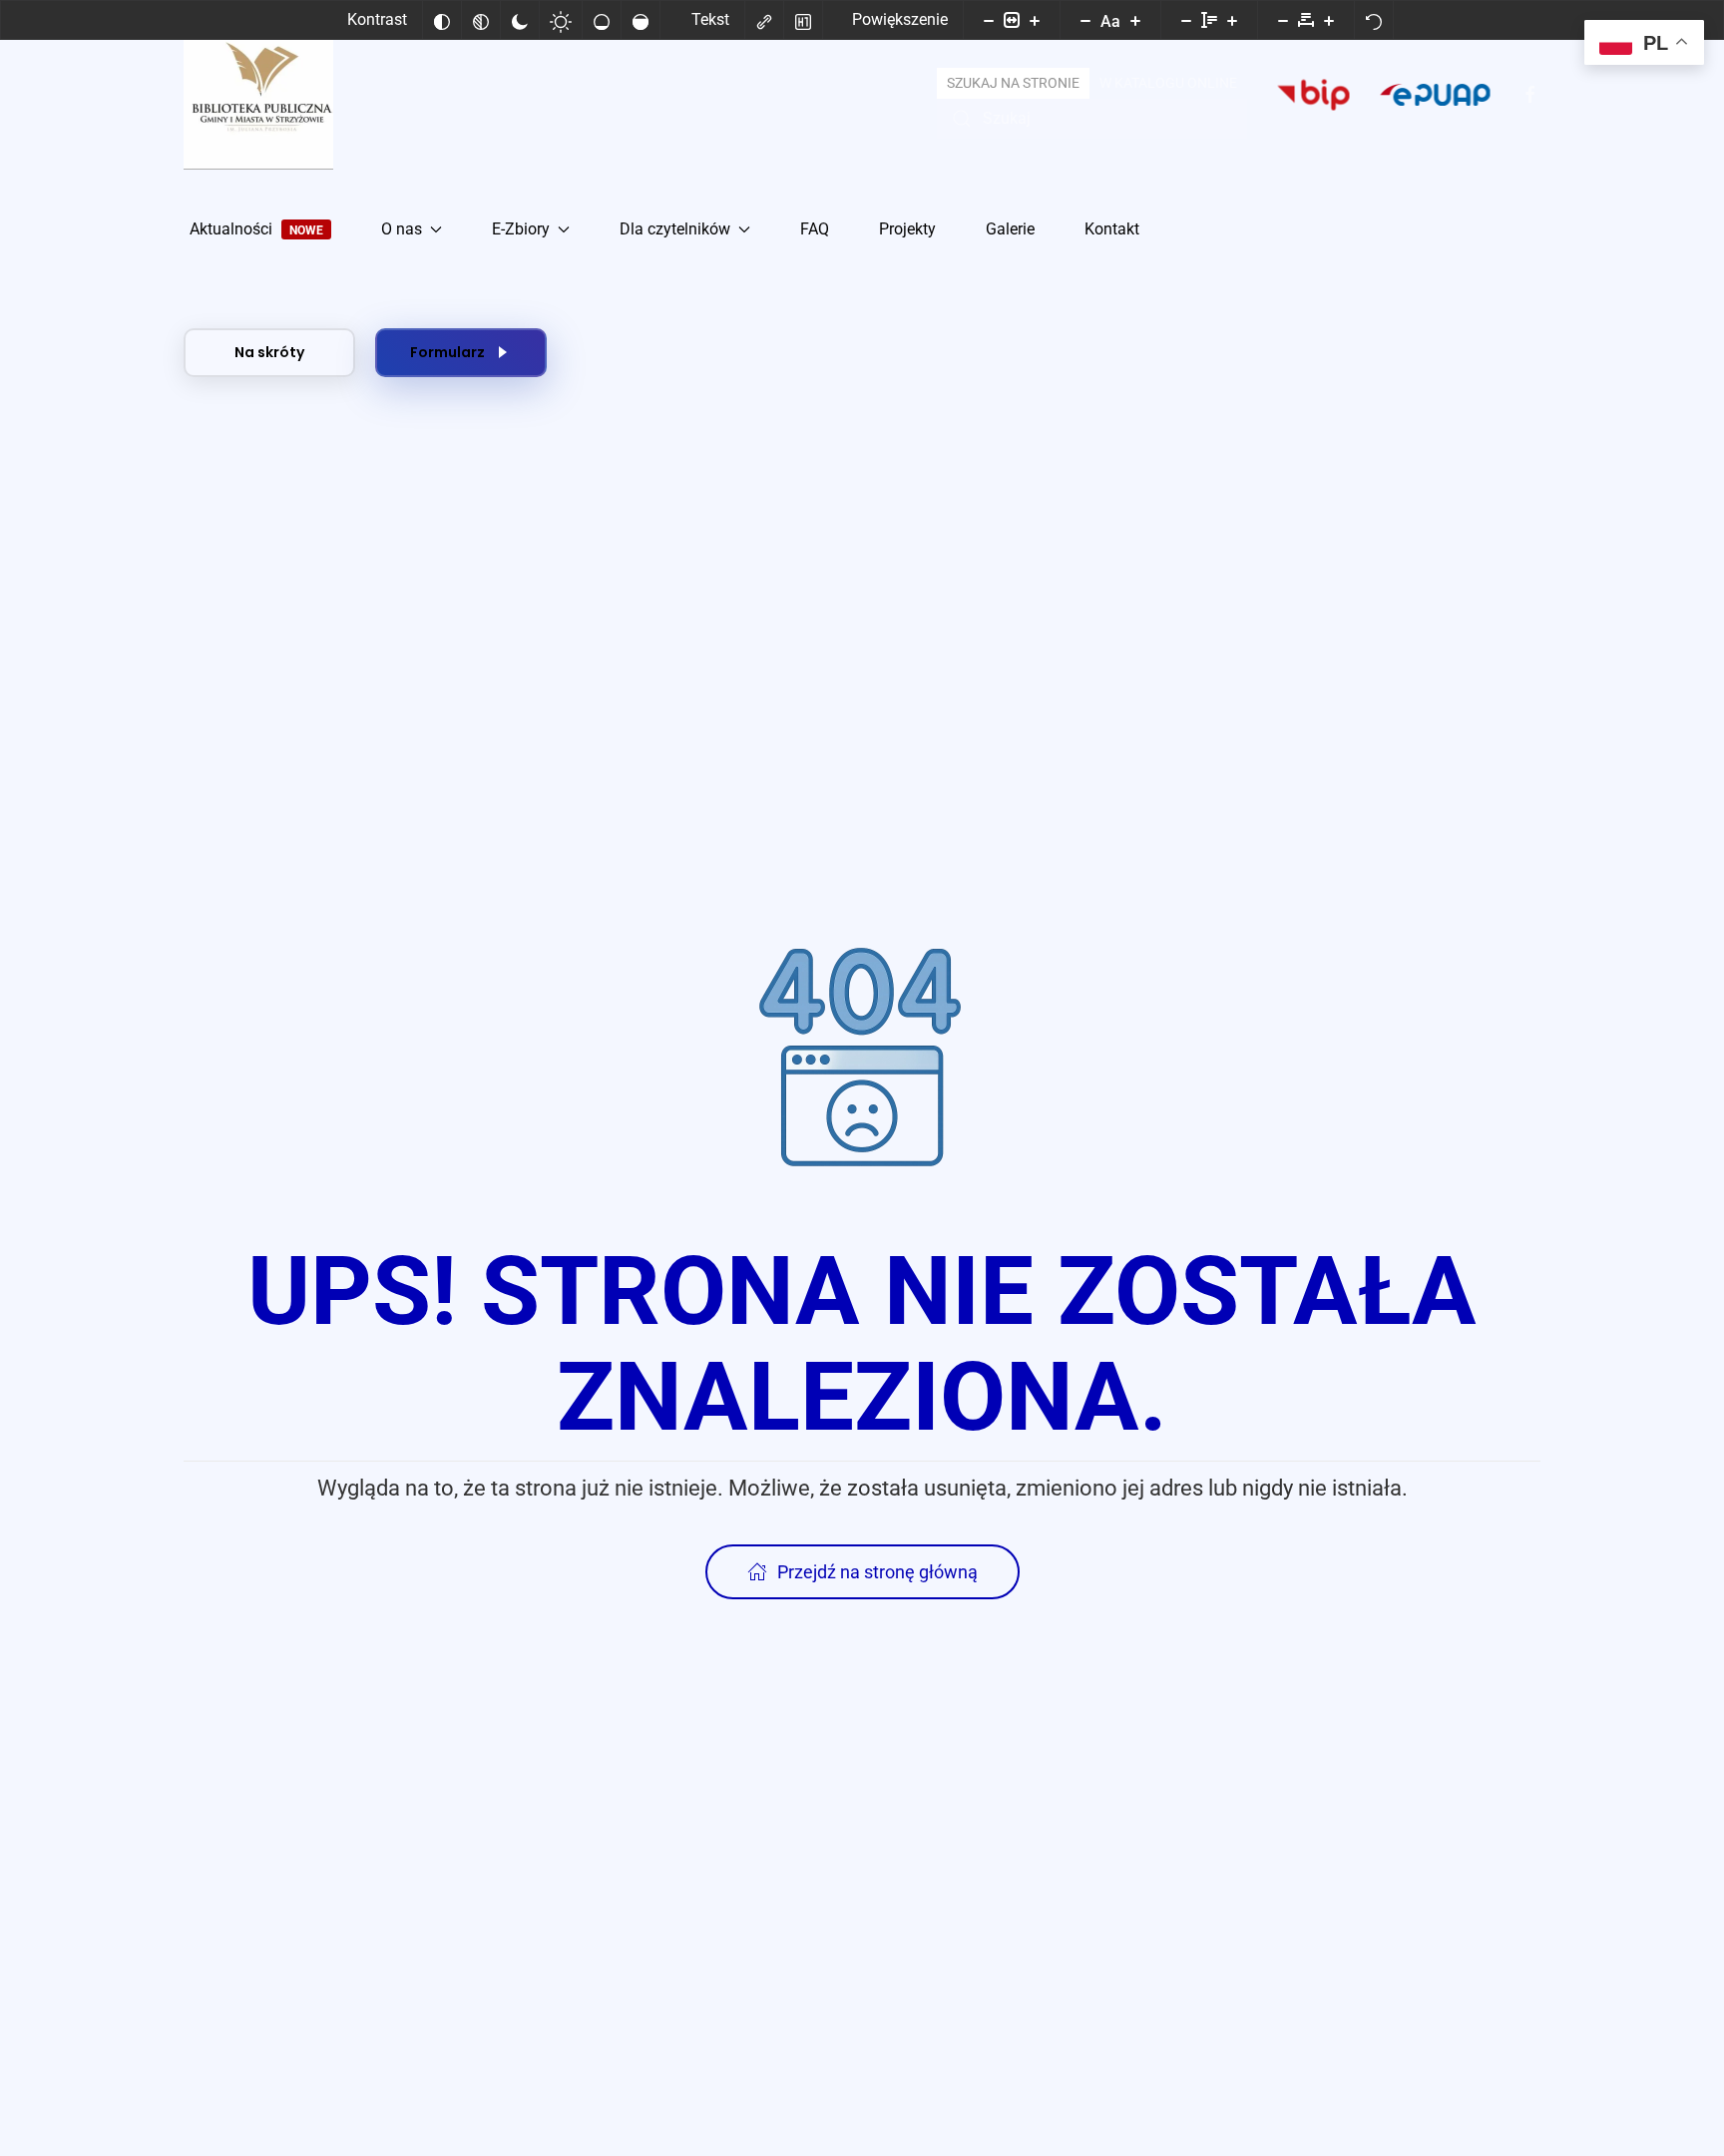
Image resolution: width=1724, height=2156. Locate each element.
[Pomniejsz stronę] (989, 20)
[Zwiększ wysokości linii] (1232, 20)
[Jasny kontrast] (561, 20)
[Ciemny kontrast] (520, 20)
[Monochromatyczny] (481, 20)
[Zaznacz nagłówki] (803, 20)
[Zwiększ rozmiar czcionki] (1135, 20)
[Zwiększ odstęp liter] (1329, 20)
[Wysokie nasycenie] (641, 20)
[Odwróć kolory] (442, 20)
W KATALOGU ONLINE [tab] (1168, 83)
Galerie (1010, 229)
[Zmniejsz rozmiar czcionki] (1085, 20)
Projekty (907, 229)
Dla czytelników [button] (675, 229)
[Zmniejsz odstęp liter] (1283, 20)
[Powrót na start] (258, 95)
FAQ (815, 229)
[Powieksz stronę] (1035, 20)
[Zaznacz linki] (764, 20)
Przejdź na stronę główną (877, 1572)
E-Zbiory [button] (521, 229)
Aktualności (256, 229)
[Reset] (1374, 20)
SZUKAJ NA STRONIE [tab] (1013, 83)
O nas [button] (402, 229)
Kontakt (1112, 229)
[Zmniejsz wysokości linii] (1186, 20)
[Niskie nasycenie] (602, 20)
